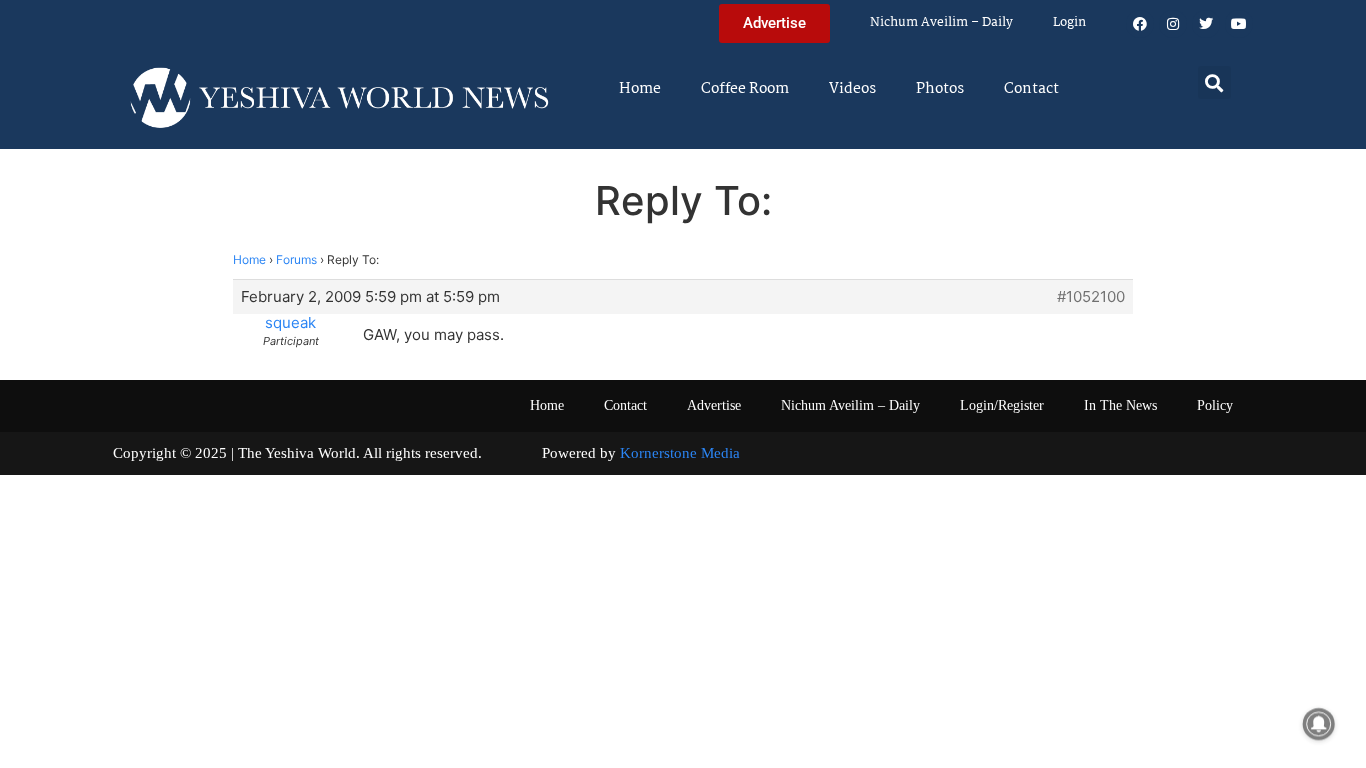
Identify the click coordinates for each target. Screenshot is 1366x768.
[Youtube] (1239, 24)
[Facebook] (1140, 24)
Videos (852, 89)
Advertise (714, 405)
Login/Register (1002, 405)
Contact (1031, 89)
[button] (1214, 82)
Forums (296, 259)
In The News (1120, 405)
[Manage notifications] (1319, 724)
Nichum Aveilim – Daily (941, 22)
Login (1069, 22)
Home (640, 89)
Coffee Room (745, 89)
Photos (940, 89)
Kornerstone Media (680, 453)
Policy (1215, 405)
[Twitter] (1206, 24)
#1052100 (1091, 297)
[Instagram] (1173, 24)
